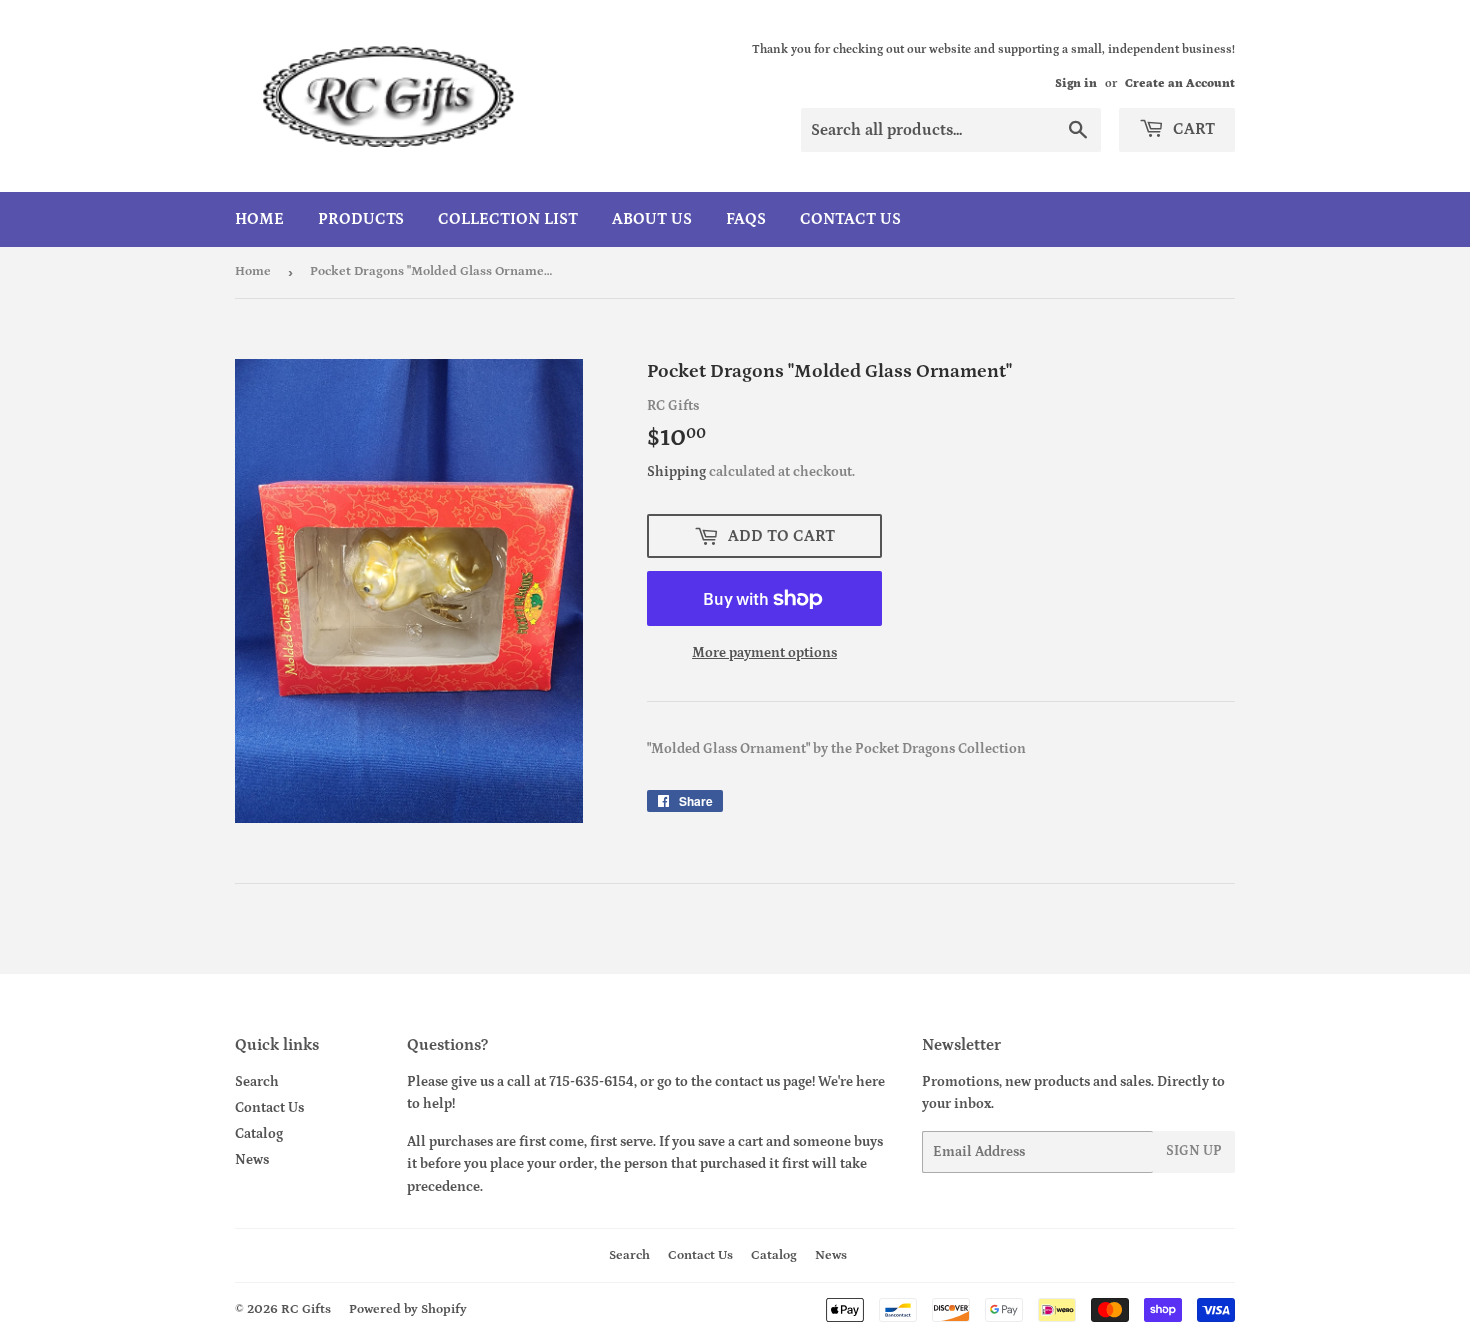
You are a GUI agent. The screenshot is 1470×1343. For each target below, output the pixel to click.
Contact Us (850, 219)
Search (257, 1082)
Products (361, 219)
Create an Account (1180, 83)
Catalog (259, 1134)
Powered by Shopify (408, 1309)
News (252, 1160)
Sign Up (1194, 1151)
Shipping (676, 472)
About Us (652, 219)
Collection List (508, 219)
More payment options (764, 653)
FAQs (746, 219)
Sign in (1076, 83)
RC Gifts (306, 1309)
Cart (1192, 129)
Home (259, 219)
